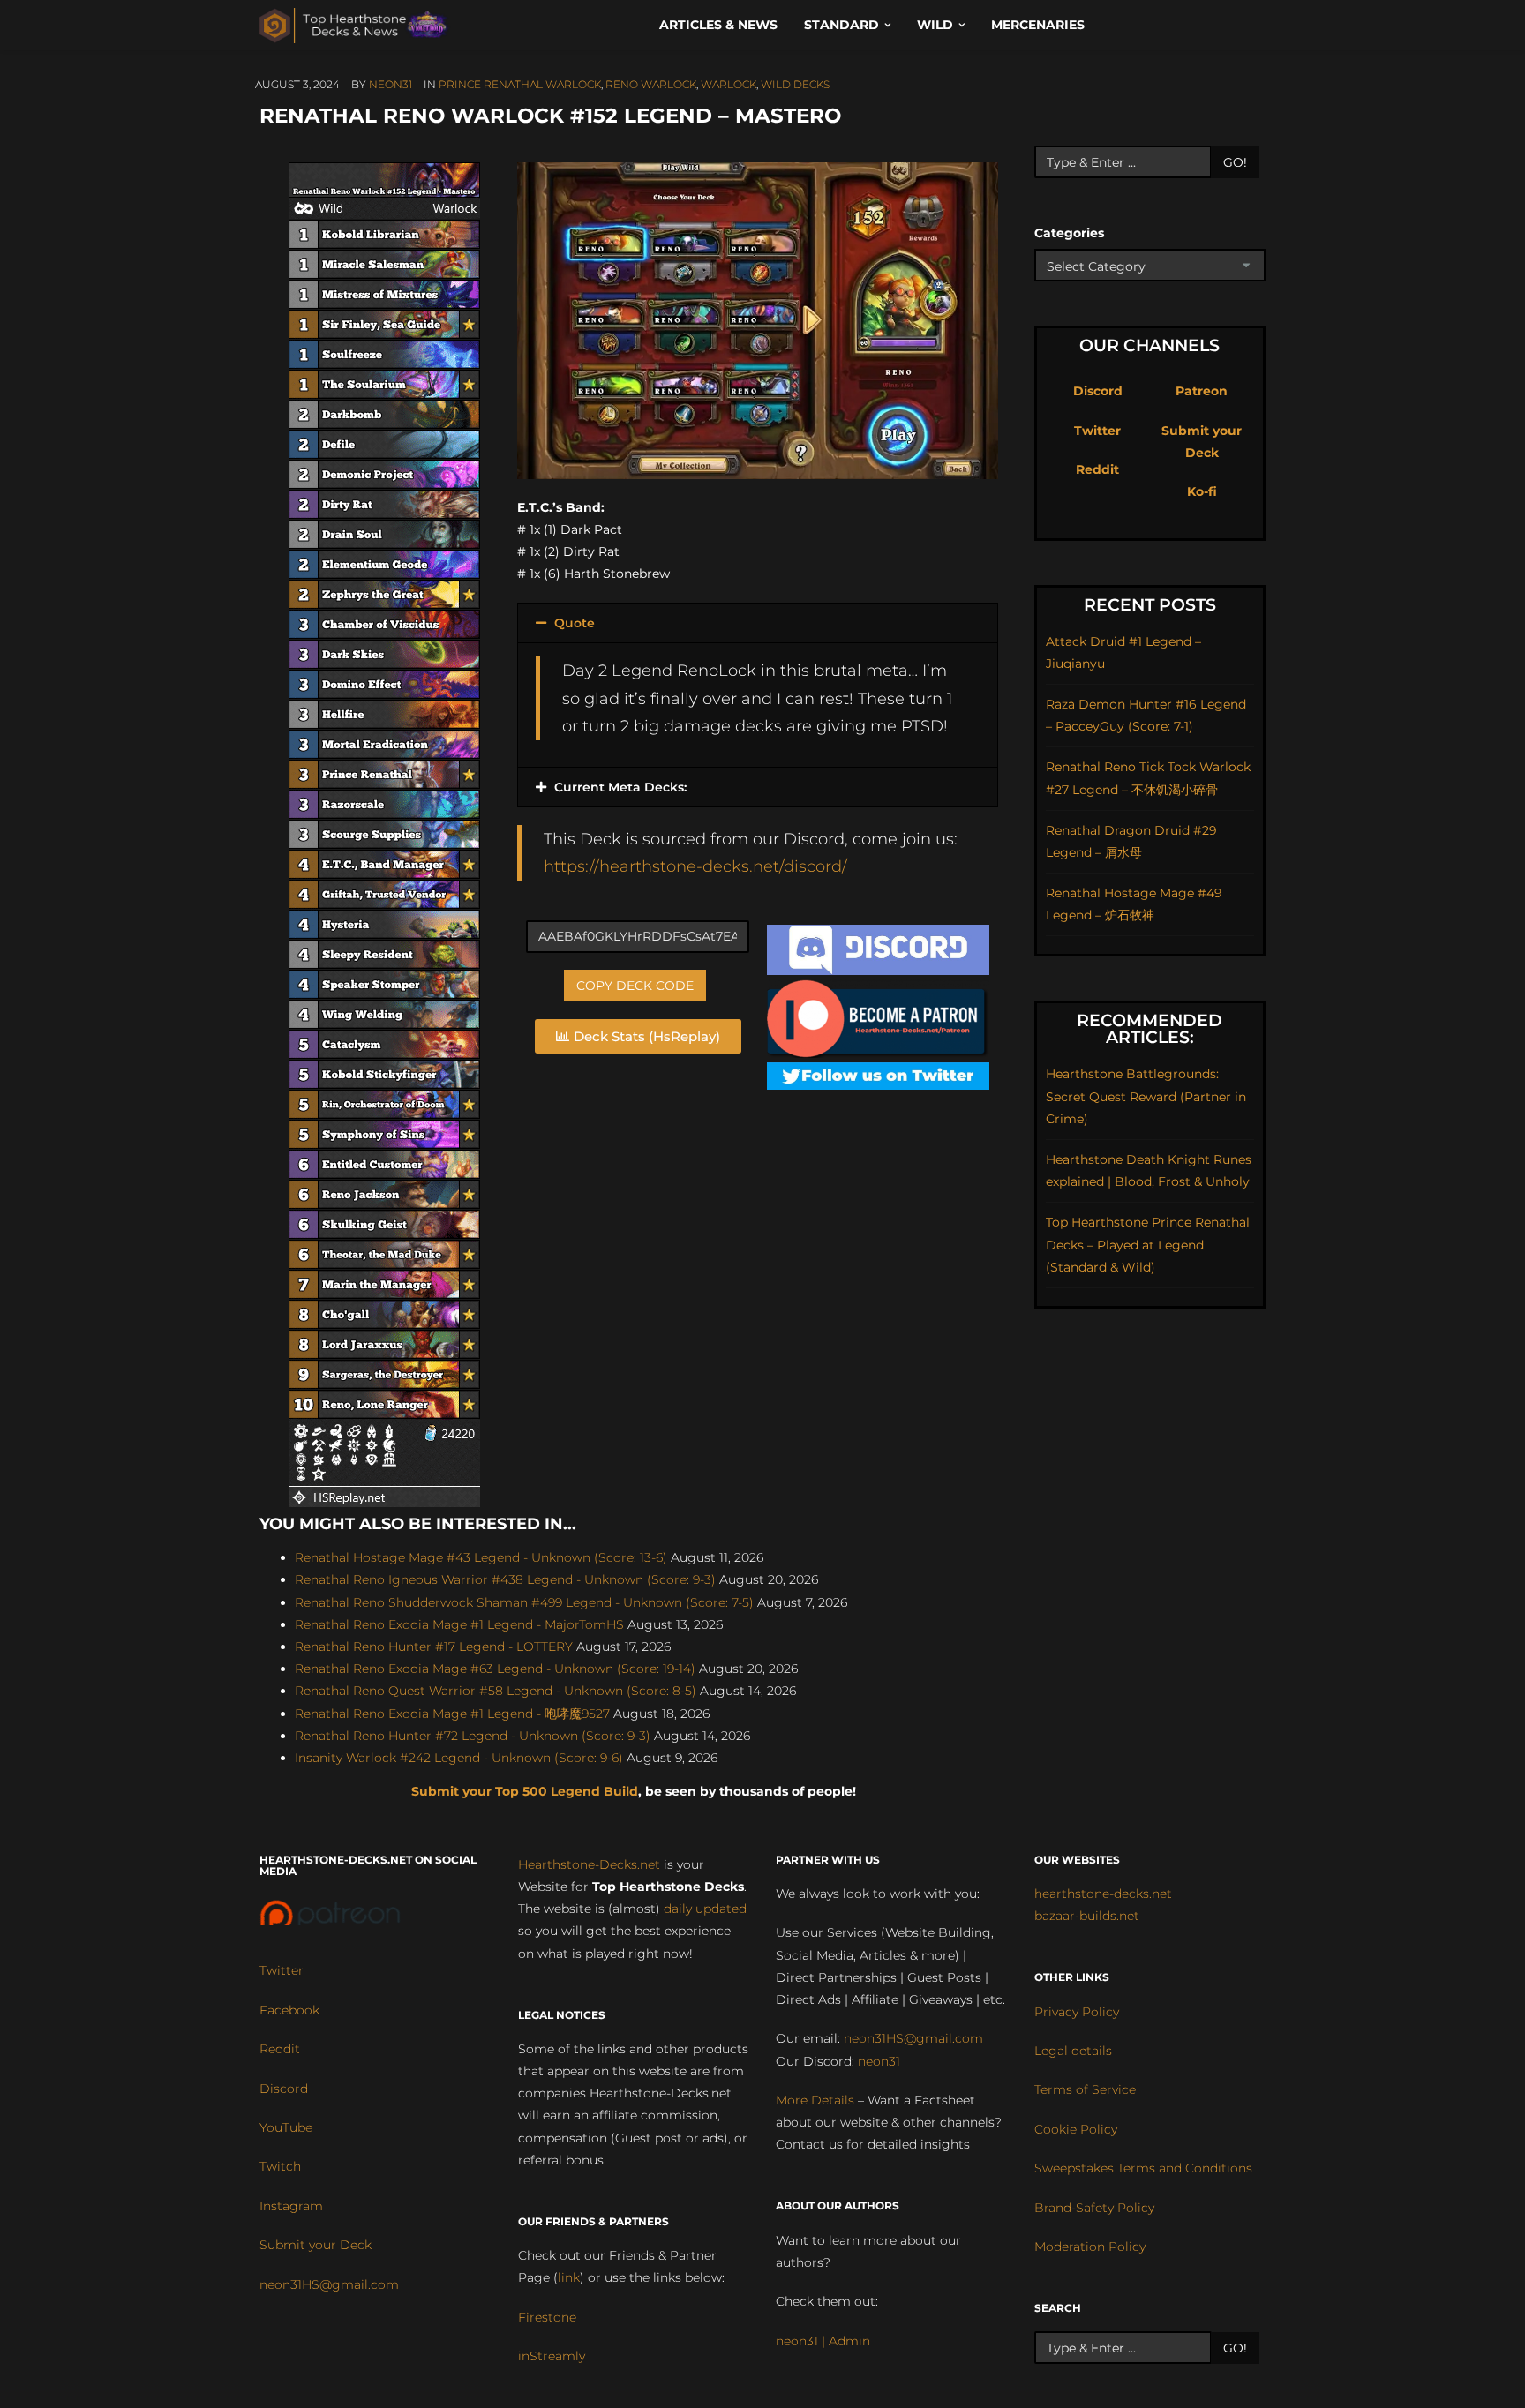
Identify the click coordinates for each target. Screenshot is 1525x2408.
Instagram (291, 2206)
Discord (1098, 391)
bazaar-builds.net (1087, 1916)
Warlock (729, 84)
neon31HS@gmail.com (329, 2284)
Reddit (1097, 469)
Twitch (280, 2166)
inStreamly (552, 2356)
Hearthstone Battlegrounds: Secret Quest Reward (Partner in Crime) (1146, 1096)
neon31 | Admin (823, 2341)
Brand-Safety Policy (1094, 2208)
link (569, 2277)
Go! (1235, 162)
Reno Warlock (651, 84)
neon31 (391, 84)
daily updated (705, 1909)
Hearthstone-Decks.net (589, 1864)
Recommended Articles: (1149, 1029)
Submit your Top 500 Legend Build (525, 1791)
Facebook (289, 2010)
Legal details (1073, 2051)
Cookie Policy (1076, 2129)
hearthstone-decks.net (1103, 1894)
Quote (575, 623)
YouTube (286, 2127)
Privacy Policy (1077, 2012)
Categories (1069, 233)
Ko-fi (1202, 491)
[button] (758, 623)
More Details (815, 2100)
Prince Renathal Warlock (520, 84)
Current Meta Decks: (620, 787)
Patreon (1202, 391)
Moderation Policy (1090, 2247)
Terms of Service (1085, 2089)
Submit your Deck (316, 2245)
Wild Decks (795, 84)
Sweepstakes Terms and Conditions (1143, 2168)
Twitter (1097, 431)
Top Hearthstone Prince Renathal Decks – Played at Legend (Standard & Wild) (1148, 1244)
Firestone (547, 2317)
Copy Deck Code (635, 986)
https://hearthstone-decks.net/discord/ (695, 866)
